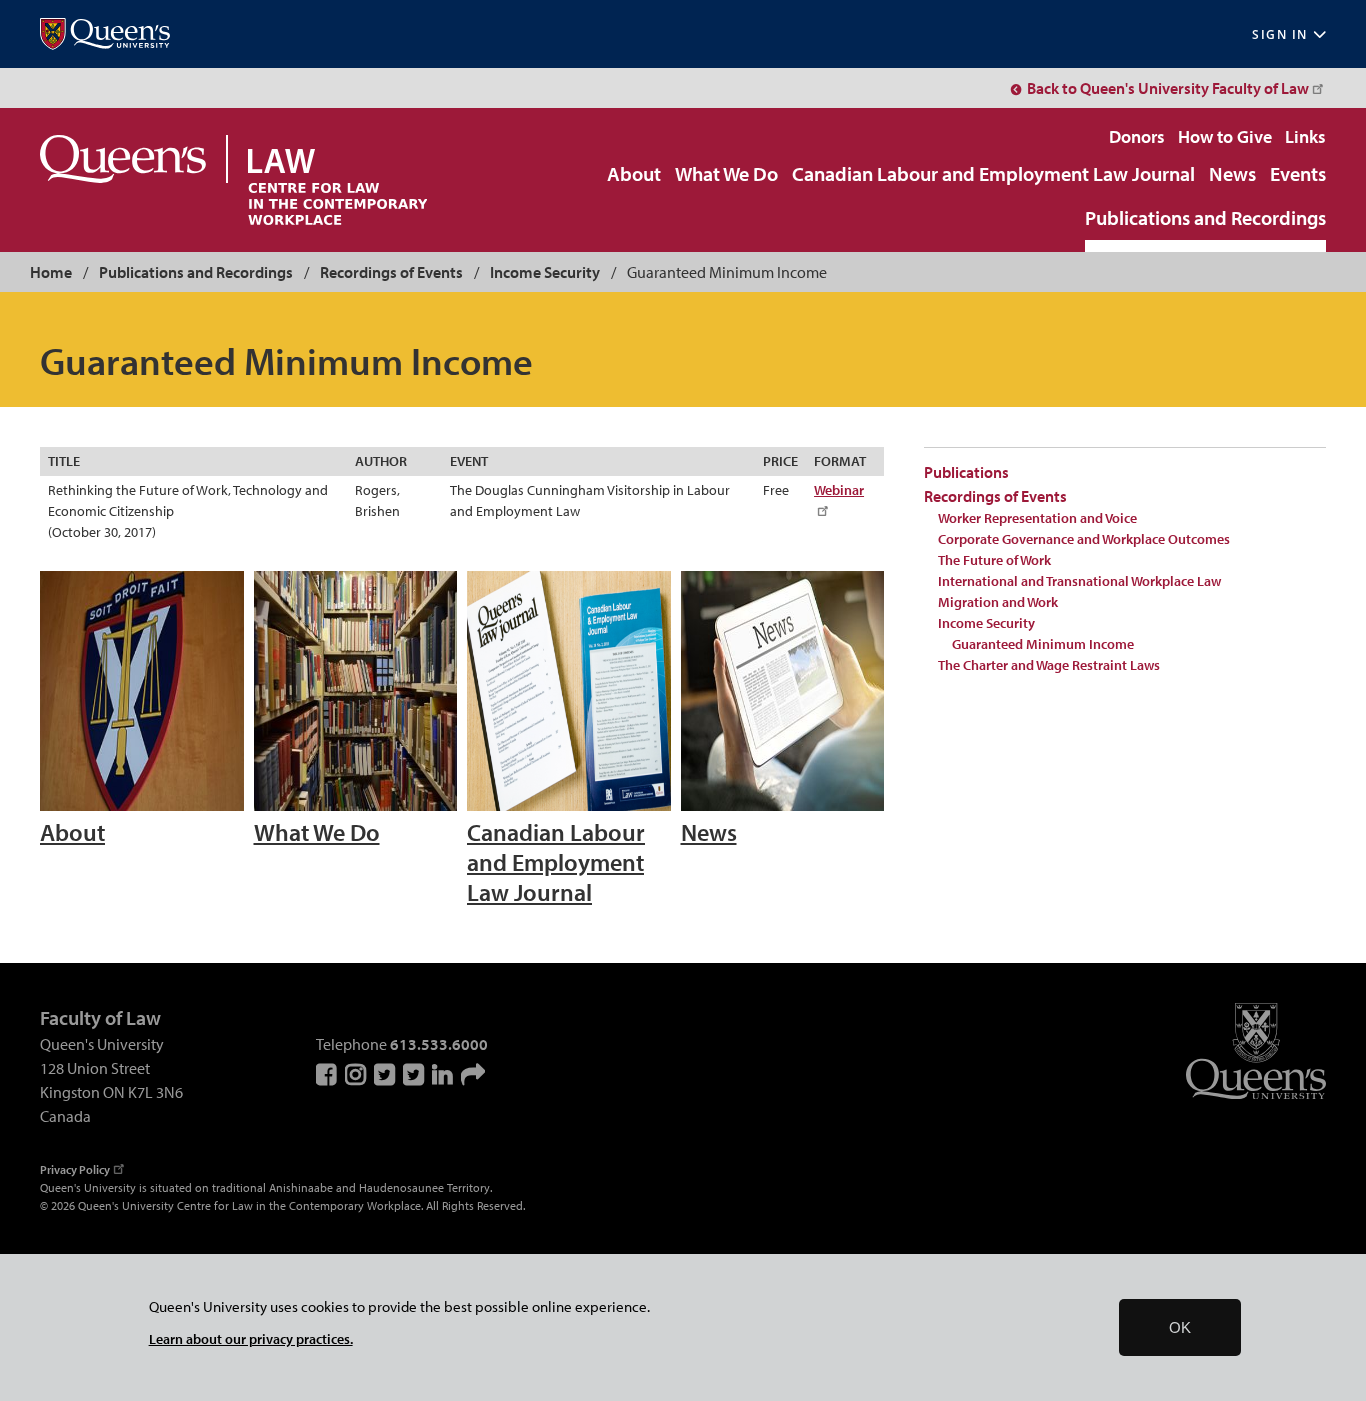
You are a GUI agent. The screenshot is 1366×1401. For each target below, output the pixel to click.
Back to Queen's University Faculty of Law (1168, 88)
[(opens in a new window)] (105, 34)
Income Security (545, 272)
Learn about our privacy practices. (251, 1338)
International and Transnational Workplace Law (1079, 581)
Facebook (328, 1074)
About (634, 175)
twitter (415, 1074)
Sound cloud (473, 1074)
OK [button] (1180, 1327)
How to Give (1225, 136)
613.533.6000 (439, 1044)
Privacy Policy (75, 1169)
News (1232, 175)
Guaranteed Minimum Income (1043, 644)
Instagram (357, 1074)
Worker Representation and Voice (1037, 518)
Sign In (1280, 34)
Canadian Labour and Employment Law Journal (993, 175)
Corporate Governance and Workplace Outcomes (1084, 539)
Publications (966, 472)
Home (51, 272)
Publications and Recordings (1205, 219)
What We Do (726, 175)
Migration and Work (998, 602)
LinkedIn (444, 1074)
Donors (1137, 136)
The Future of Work (994, 560)
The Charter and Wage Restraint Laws (1049, 665)
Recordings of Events (391, 272)
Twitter (386, 1074)
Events (1298, 175)
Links (1305, 136)
